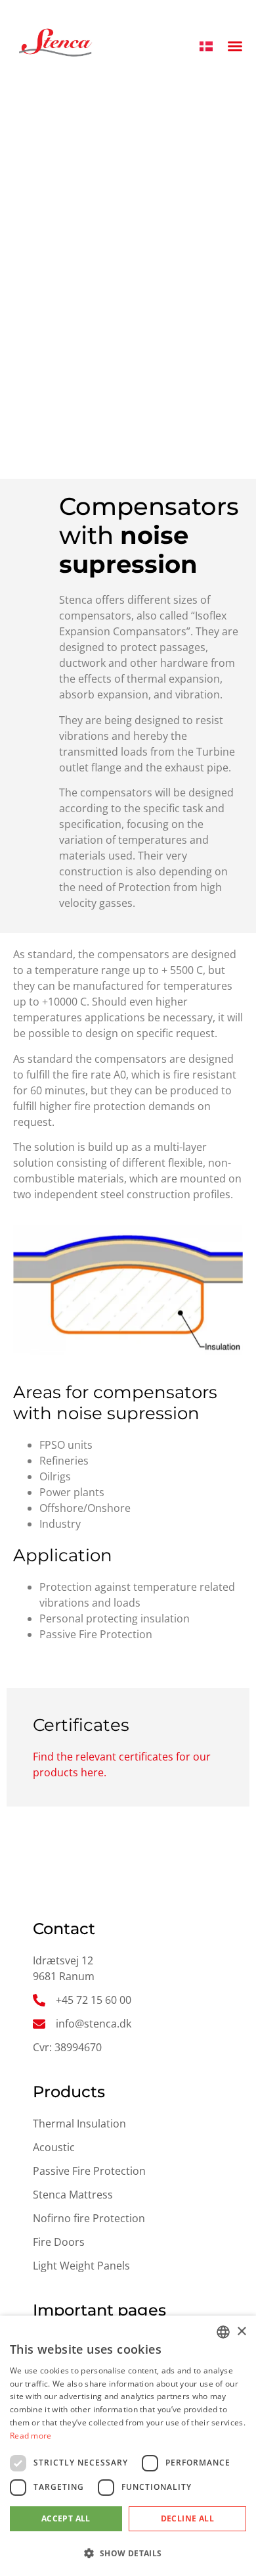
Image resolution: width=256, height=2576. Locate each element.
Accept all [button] (66, 2518)
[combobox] (223, 2332)
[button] (128, 2553)
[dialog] (128, 2446)
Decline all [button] (187, 2518)
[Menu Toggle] (235, 45)
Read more (31, 2436)
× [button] (241, 2332)
